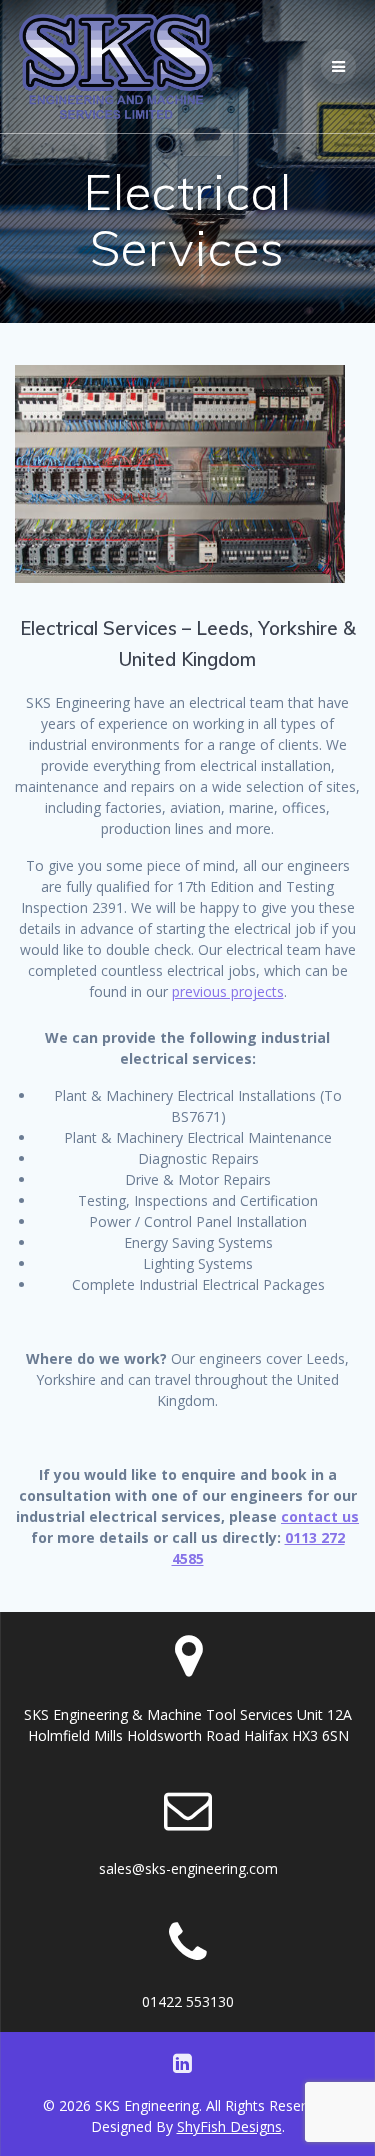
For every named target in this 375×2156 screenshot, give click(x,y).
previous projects (228, 991)
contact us (320, 1516)
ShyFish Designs (229, 2126)
